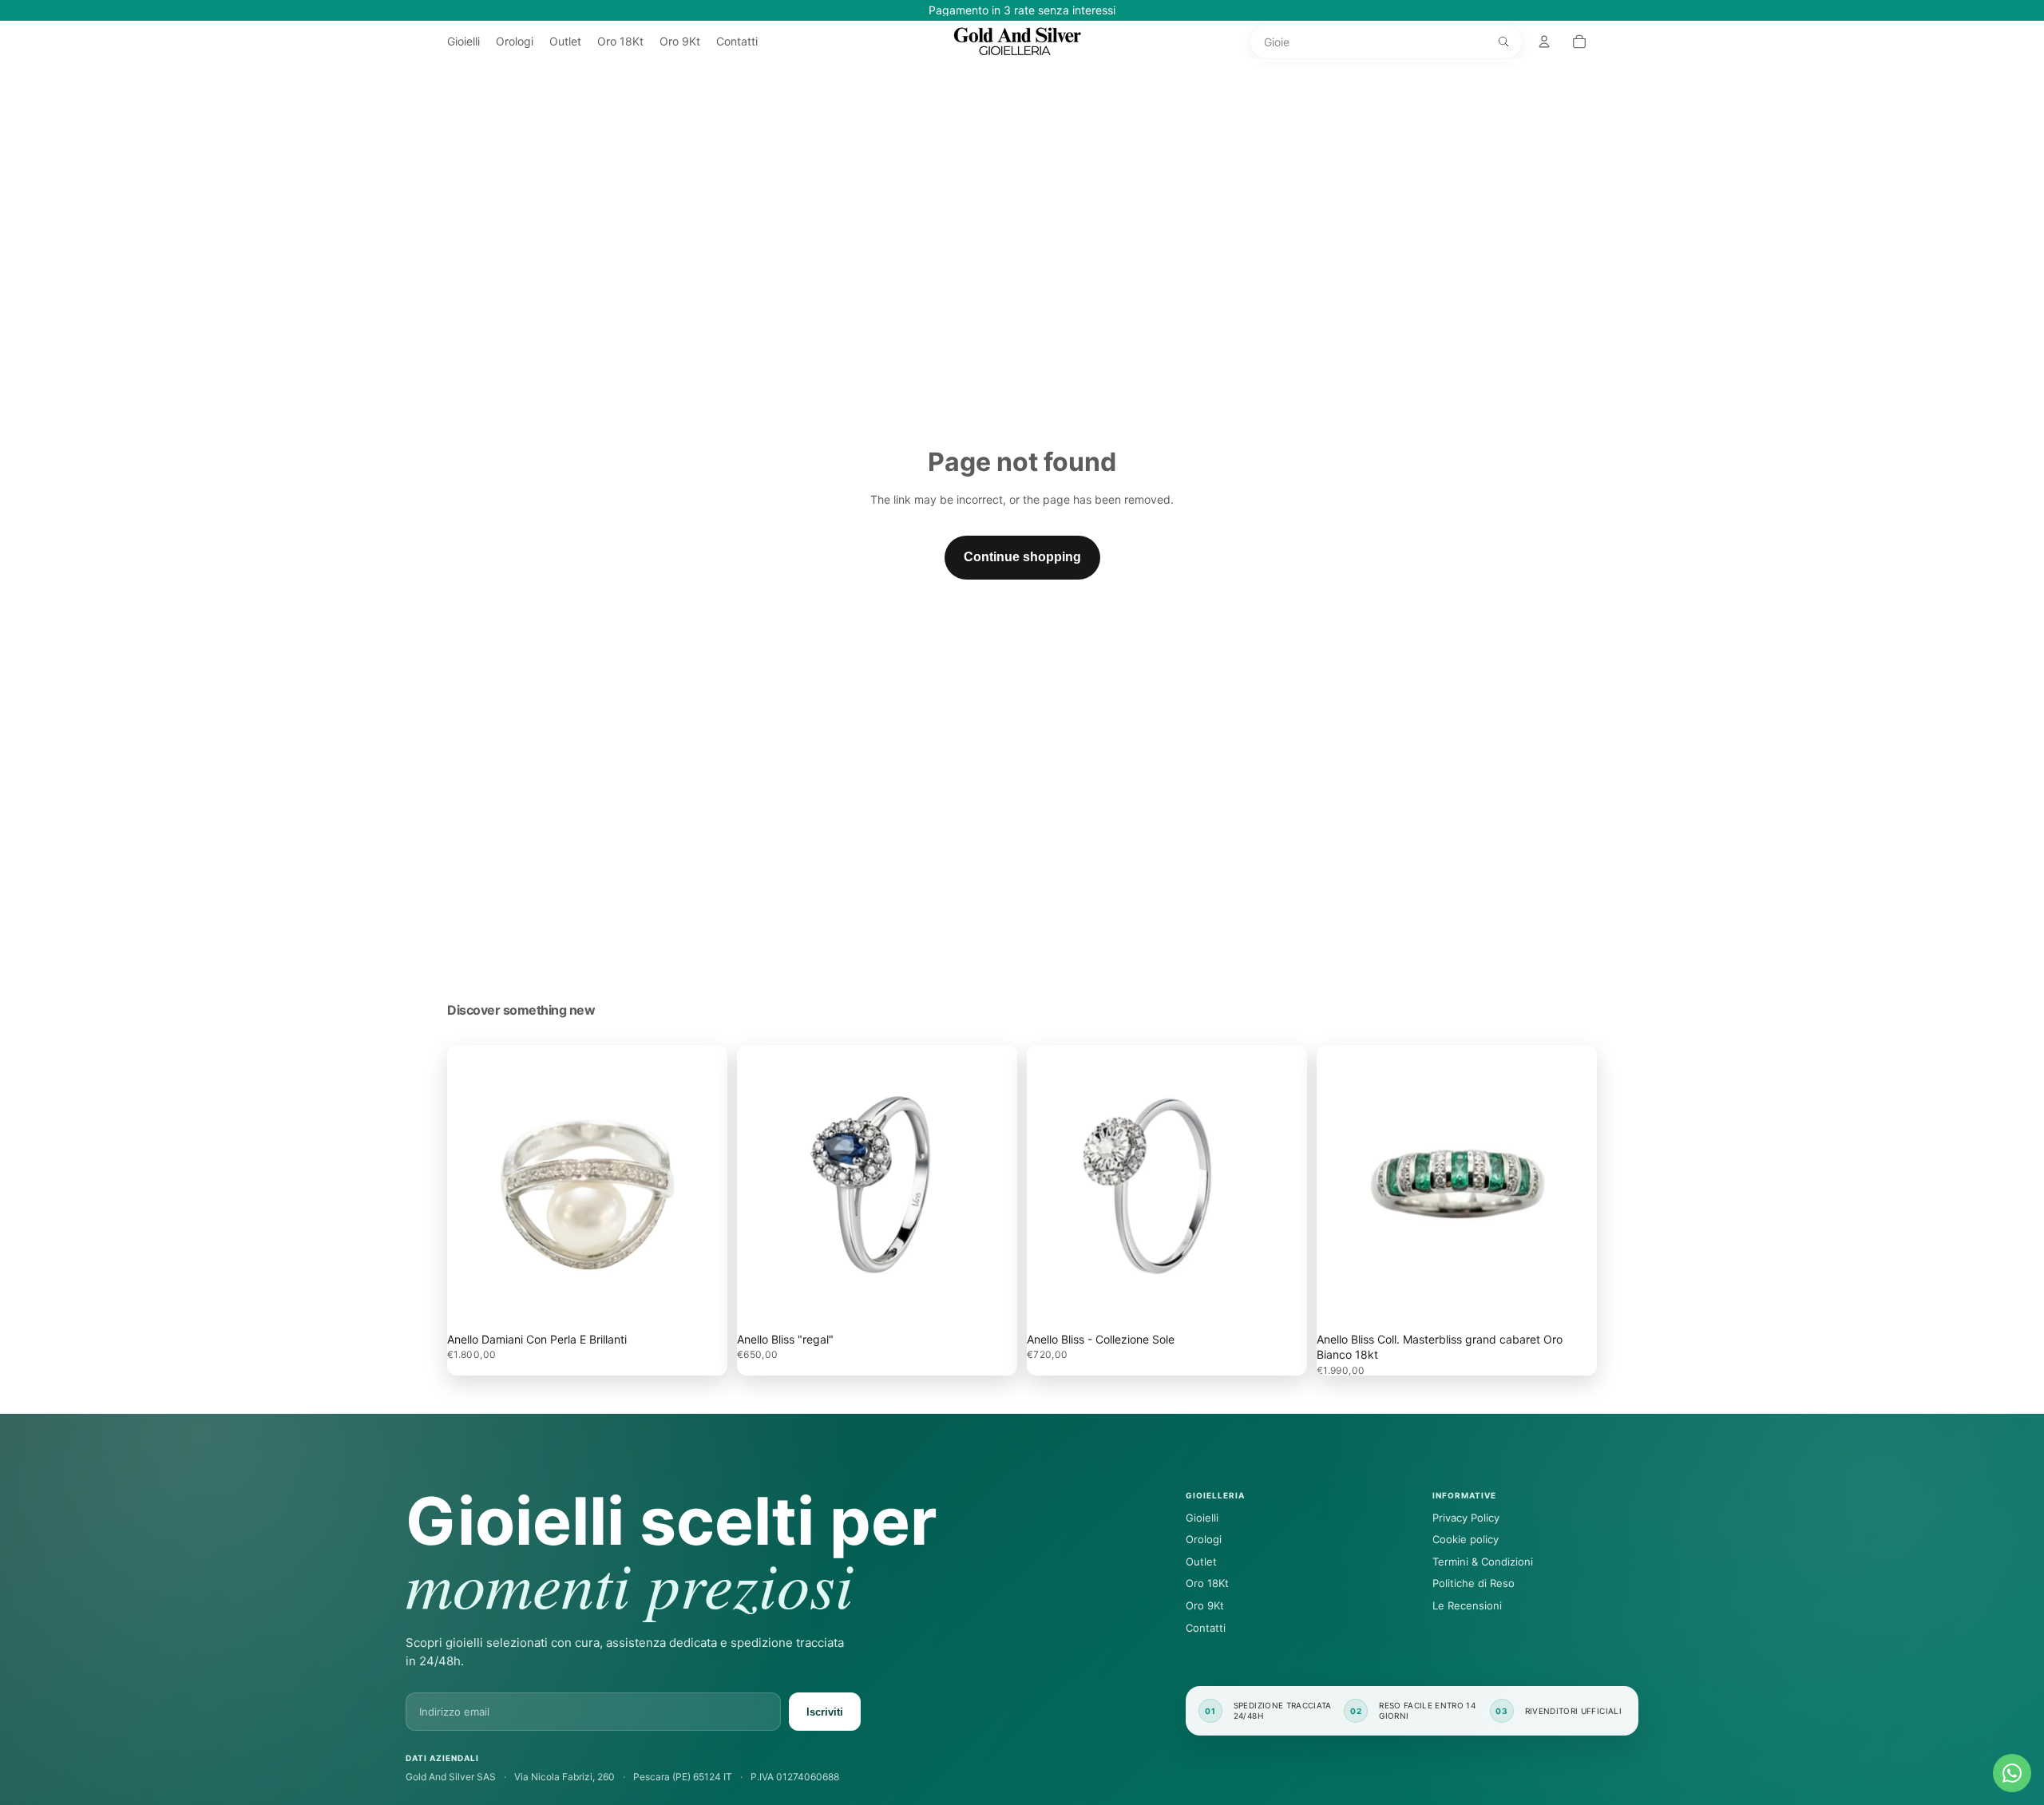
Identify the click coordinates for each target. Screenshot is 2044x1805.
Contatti (1206, 1628)
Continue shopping (1022, 557)
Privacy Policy (1466, 1518)
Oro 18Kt (1207, 1583)
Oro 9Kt (1205, 1605)
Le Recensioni (1467, 1605)
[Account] (1544, 42)
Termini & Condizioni (1483, 1562)
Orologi (1204, 1539)
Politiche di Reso (1474, 1583)
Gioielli (1202, 1518)
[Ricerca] (1503, 42)
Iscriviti (825, 1712)
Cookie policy (1466, 1539)
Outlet (1201, 1562)
